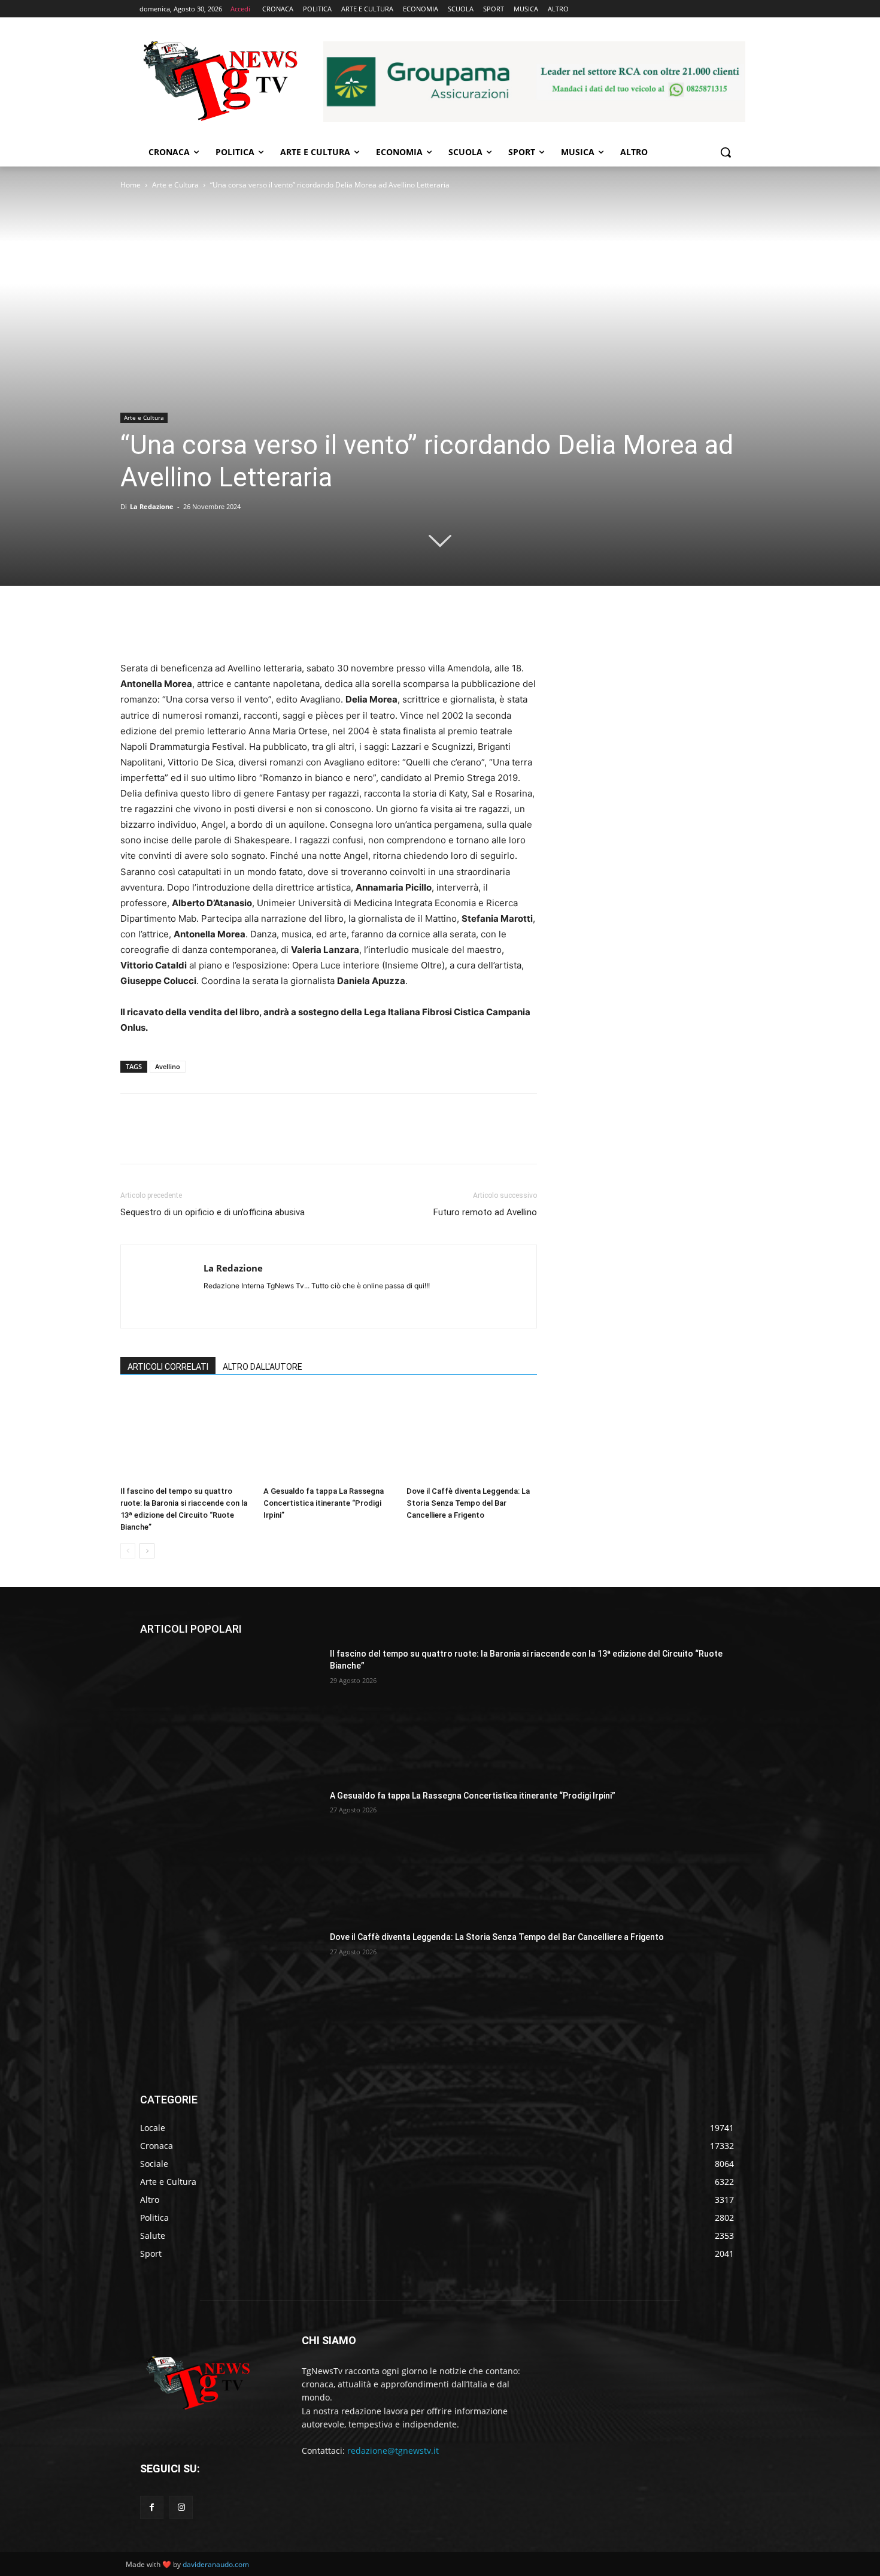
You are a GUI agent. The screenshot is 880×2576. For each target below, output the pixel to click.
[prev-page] (128, 1551)
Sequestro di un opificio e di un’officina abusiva (213, 1212)
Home (131, 185)
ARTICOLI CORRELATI (168, 1367)
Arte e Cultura (175, 185)
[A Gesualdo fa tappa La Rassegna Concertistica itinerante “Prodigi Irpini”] (329, 1436)
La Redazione (152, 506)
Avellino (168, 1066)
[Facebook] (132, 626)
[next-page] (147, 1551)
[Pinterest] (187, 626)
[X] (160, 626)
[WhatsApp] (215, 626)
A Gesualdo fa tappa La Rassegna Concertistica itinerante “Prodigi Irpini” (324, 1503)
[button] (726, 152)
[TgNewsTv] (220, 83)
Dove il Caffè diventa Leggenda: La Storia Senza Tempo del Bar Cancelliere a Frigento (468, 1503)
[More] (243, 626)
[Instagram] (181, 2507)
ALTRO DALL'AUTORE (263, 1367)
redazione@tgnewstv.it (393, 2451)
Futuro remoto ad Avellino (485, 1212)
